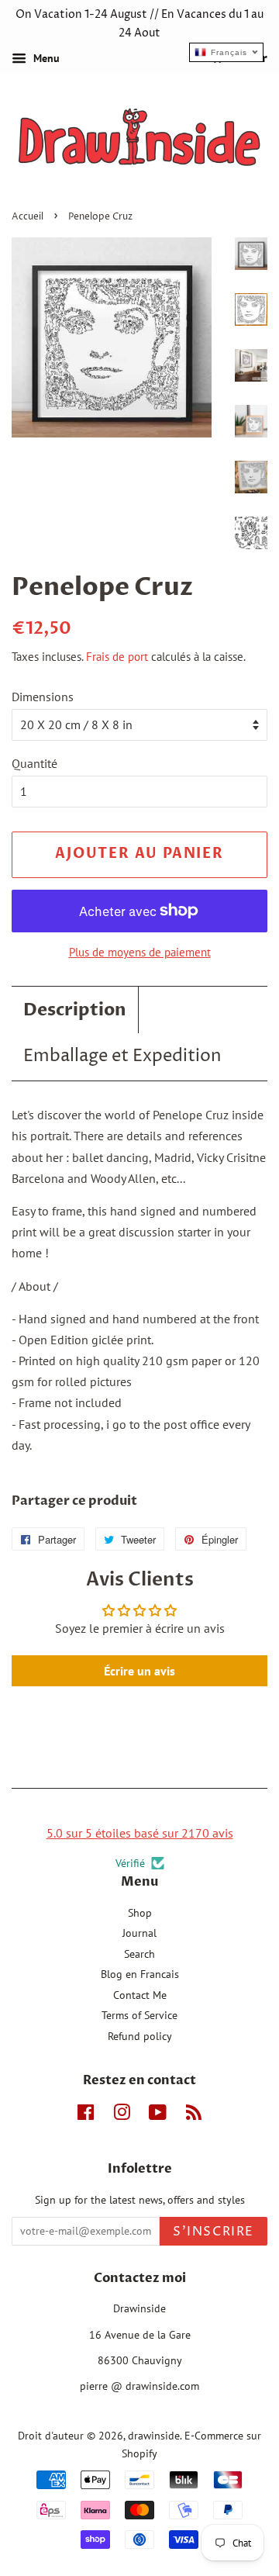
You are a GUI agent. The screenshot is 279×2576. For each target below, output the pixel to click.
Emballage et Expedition (122, 1056)
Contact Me (140, 1995)
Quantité (34, 763)
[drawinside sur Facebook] (86, 2115)
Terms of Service (139, 2015)
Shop (140, 1913)
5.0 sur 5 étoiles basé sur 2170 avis (140, 1833)
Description (75, 1010)
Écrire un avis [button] (139, 1671)
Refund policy (140, 2036)
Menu (45, 58)
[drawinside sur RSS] (194, 2115)
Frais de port (117, 657)
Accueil (28, 217)
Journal (139, 1933)
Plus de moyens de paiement (140, 952)
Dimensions (43, 697)
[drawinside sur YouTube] (158, 2115)
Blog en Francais (140, 1974)
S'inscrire (214, 2232)
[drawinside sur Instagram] (122, 2115)
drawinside (154, 2436)
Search (139, 1954)
